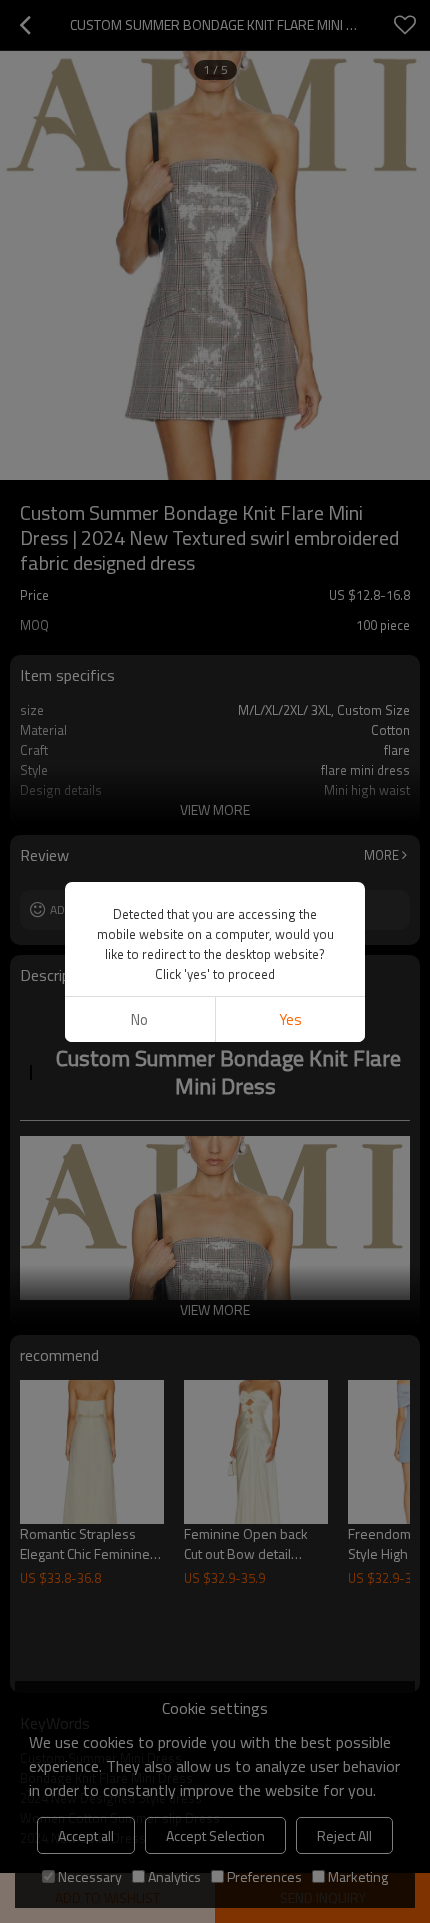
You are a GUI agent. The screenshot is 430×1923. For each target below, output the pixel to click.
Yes (290, 1019)
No (139, 1019)
